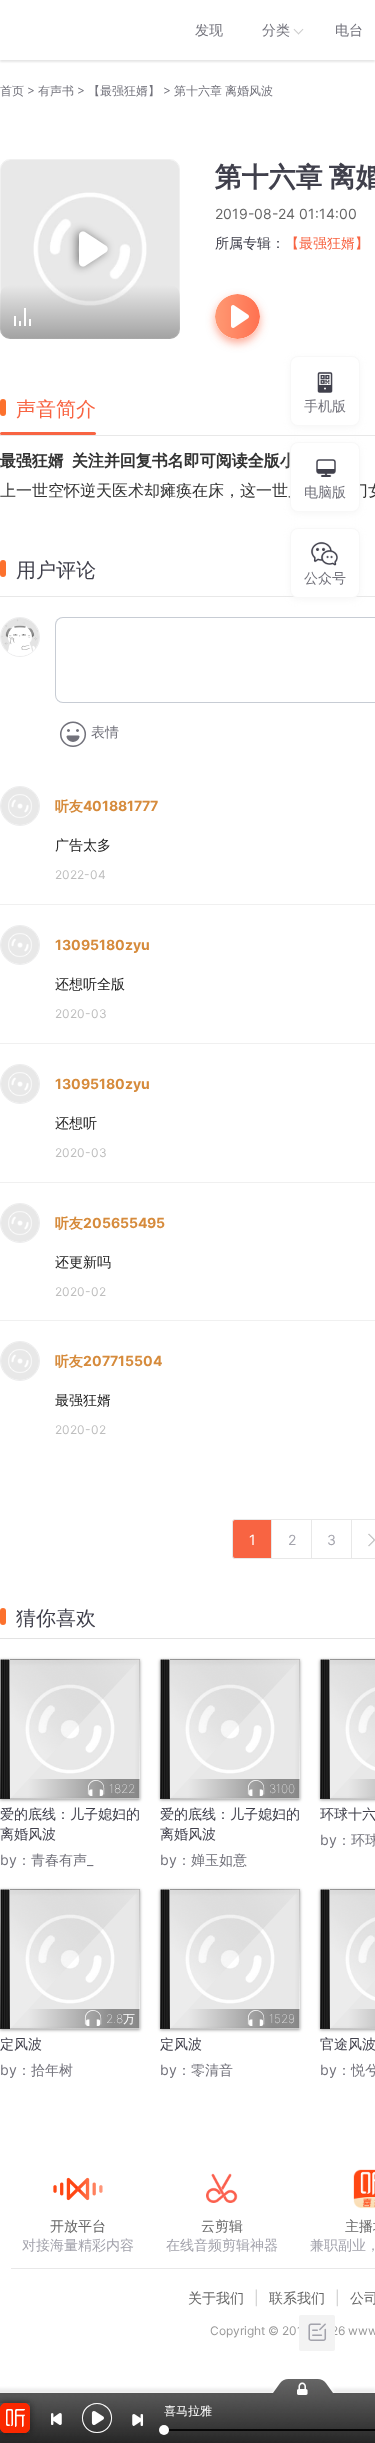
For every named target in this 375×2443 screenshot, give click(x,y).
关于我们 (216, 2297)
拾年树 (52, 2069)
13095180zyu (102, 944)
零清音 (212, 2069)
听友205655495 (110, 1222)
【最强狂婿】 (124, 90)
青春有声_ (62, 1859)
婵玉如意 (219, 1859)
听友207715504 (108, 1360)
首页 (12, 90)
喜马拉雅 (77, 30)
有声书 (56, 90)
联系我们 (297, 2297)
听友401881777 (106, 805)
